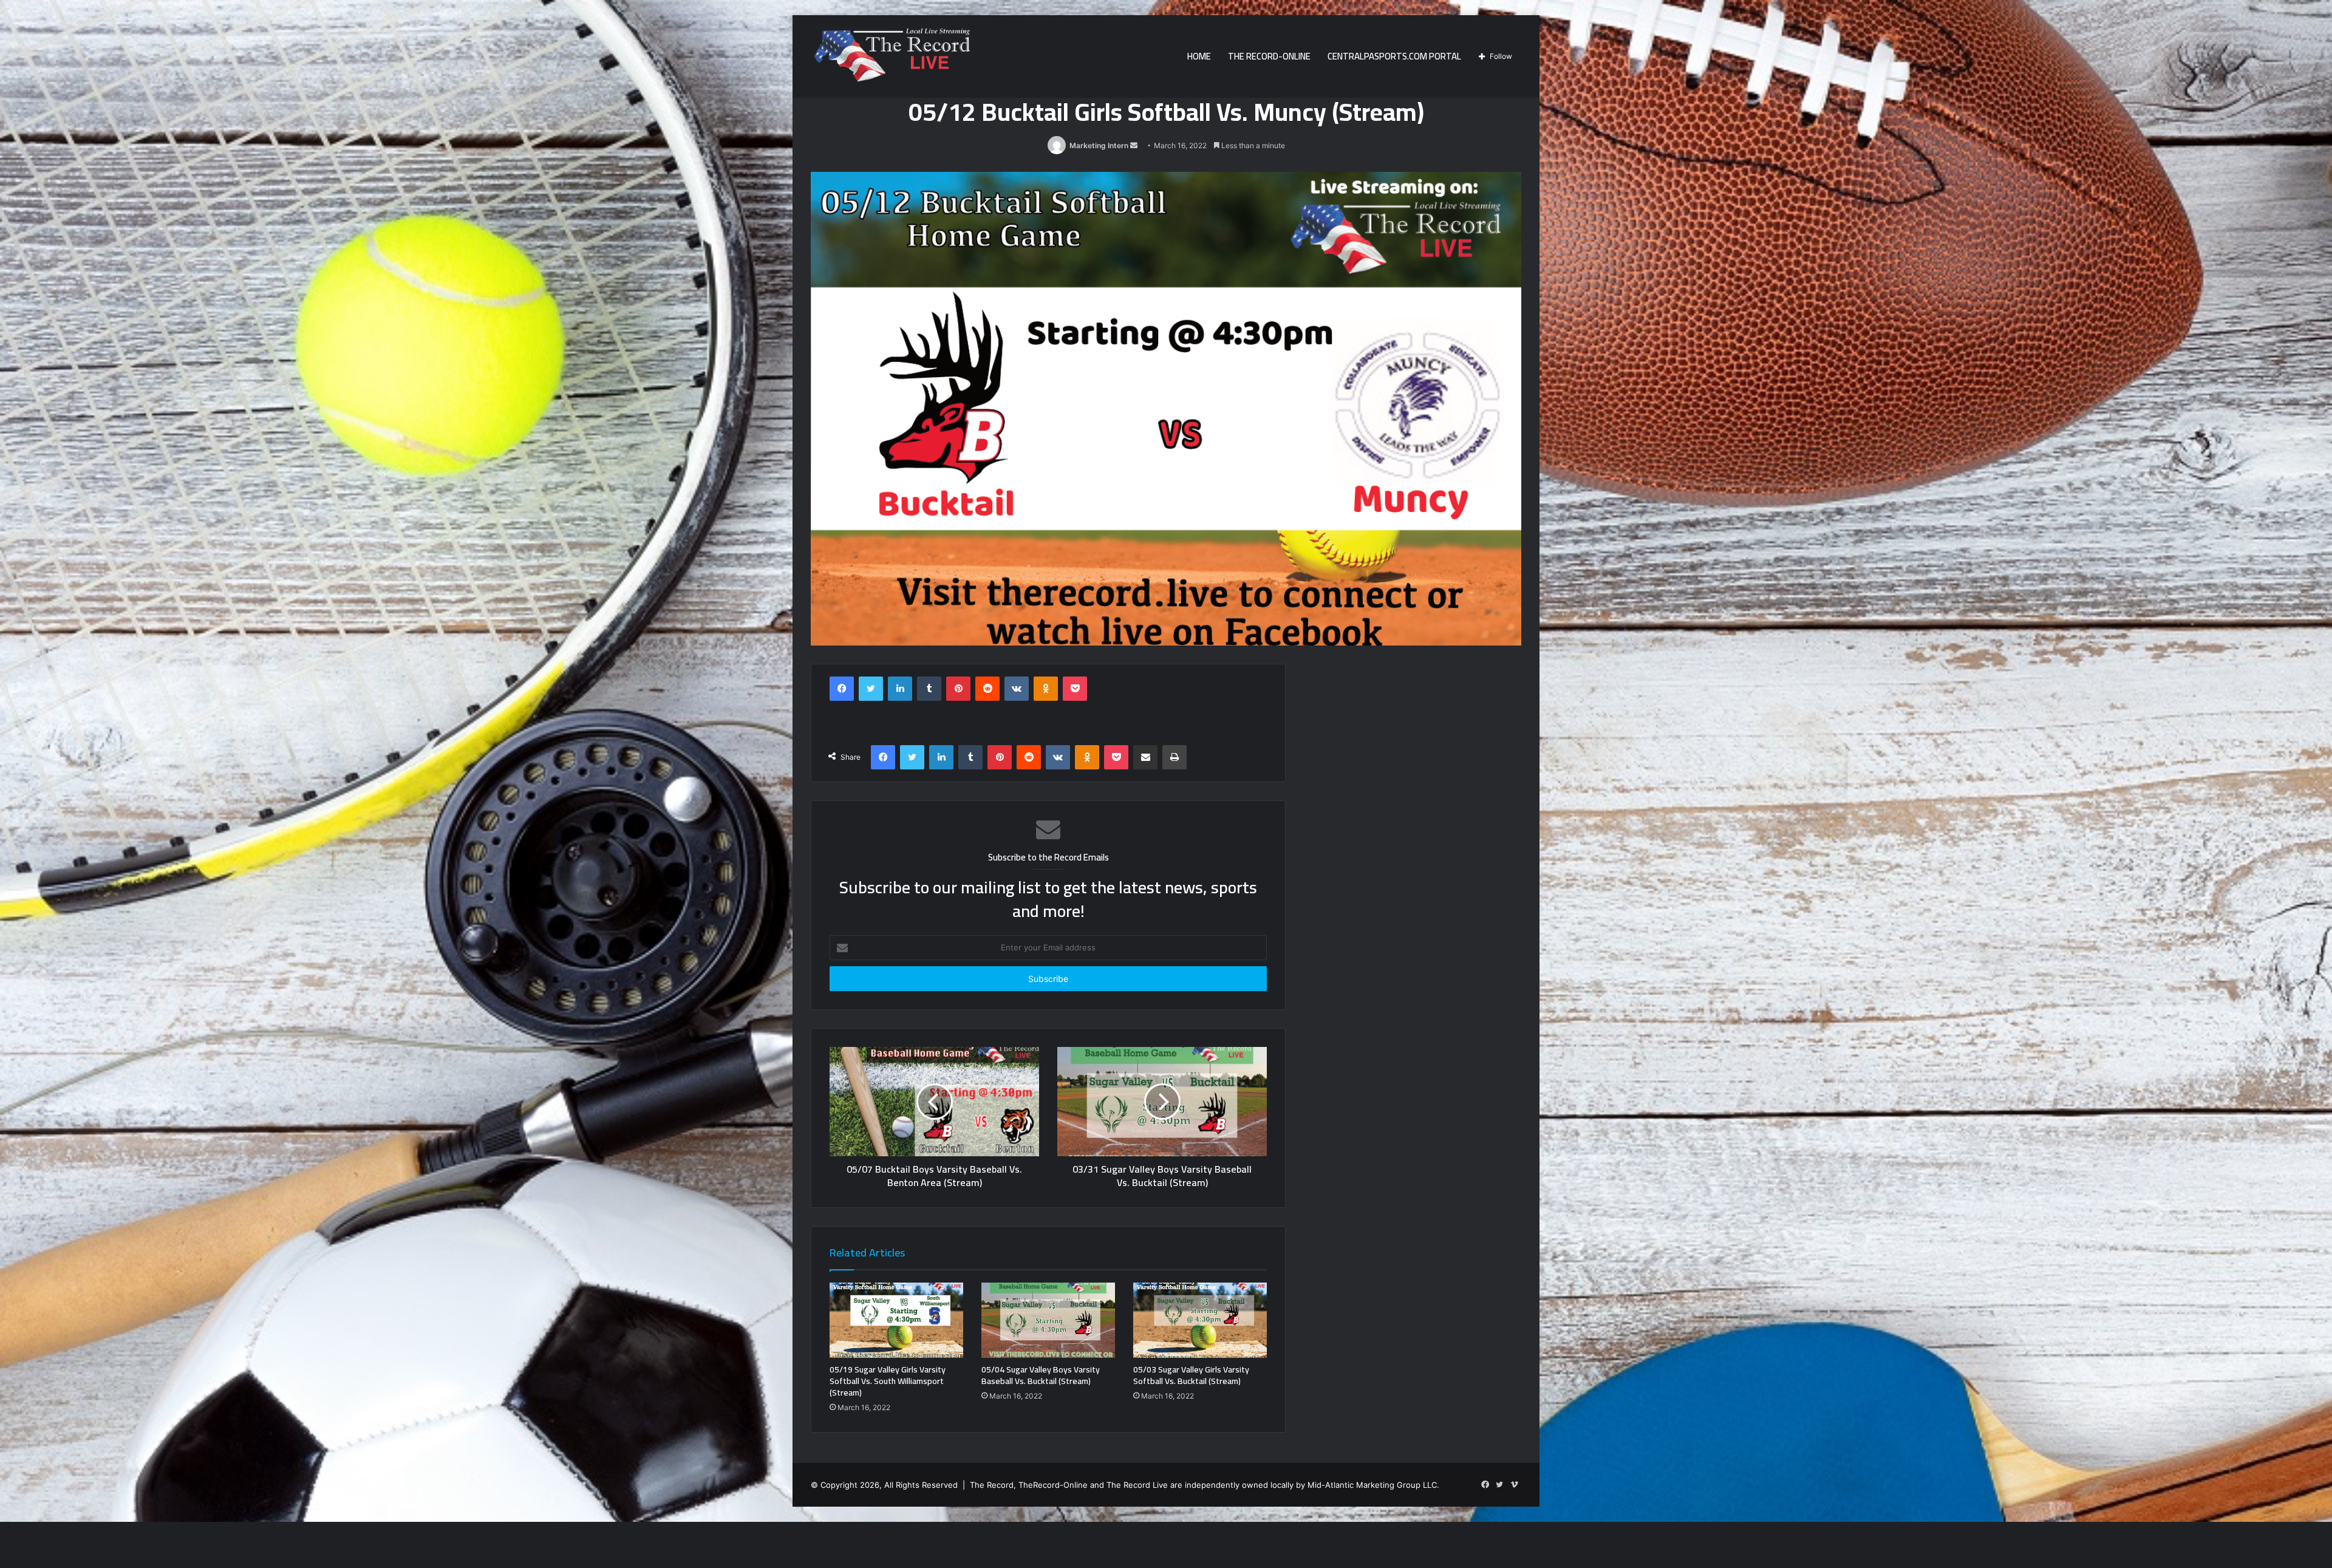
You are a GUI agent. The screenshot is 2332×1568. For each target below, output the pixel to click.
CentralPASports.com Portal (1394, 56)
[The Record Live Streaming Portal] (890, 58)
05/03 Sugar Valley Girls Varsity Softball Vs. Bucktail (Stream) (1191, 1375)
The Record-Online (1269, 56)
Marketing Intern (1099, 145)
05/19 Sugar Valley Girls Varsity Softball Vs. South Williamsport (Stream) (888, 1381)
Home (1199, 56)
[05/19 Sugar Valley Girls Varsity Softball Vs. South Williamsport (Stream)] (896, 1320)
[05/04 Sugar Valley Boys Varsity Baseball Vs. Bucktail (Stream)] (1048, 1320)
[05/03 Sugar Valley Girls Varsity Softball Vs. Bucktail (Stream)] (1200, 1320)
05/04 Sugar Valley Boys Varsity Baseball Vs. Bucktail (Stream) (1041, 1375)
